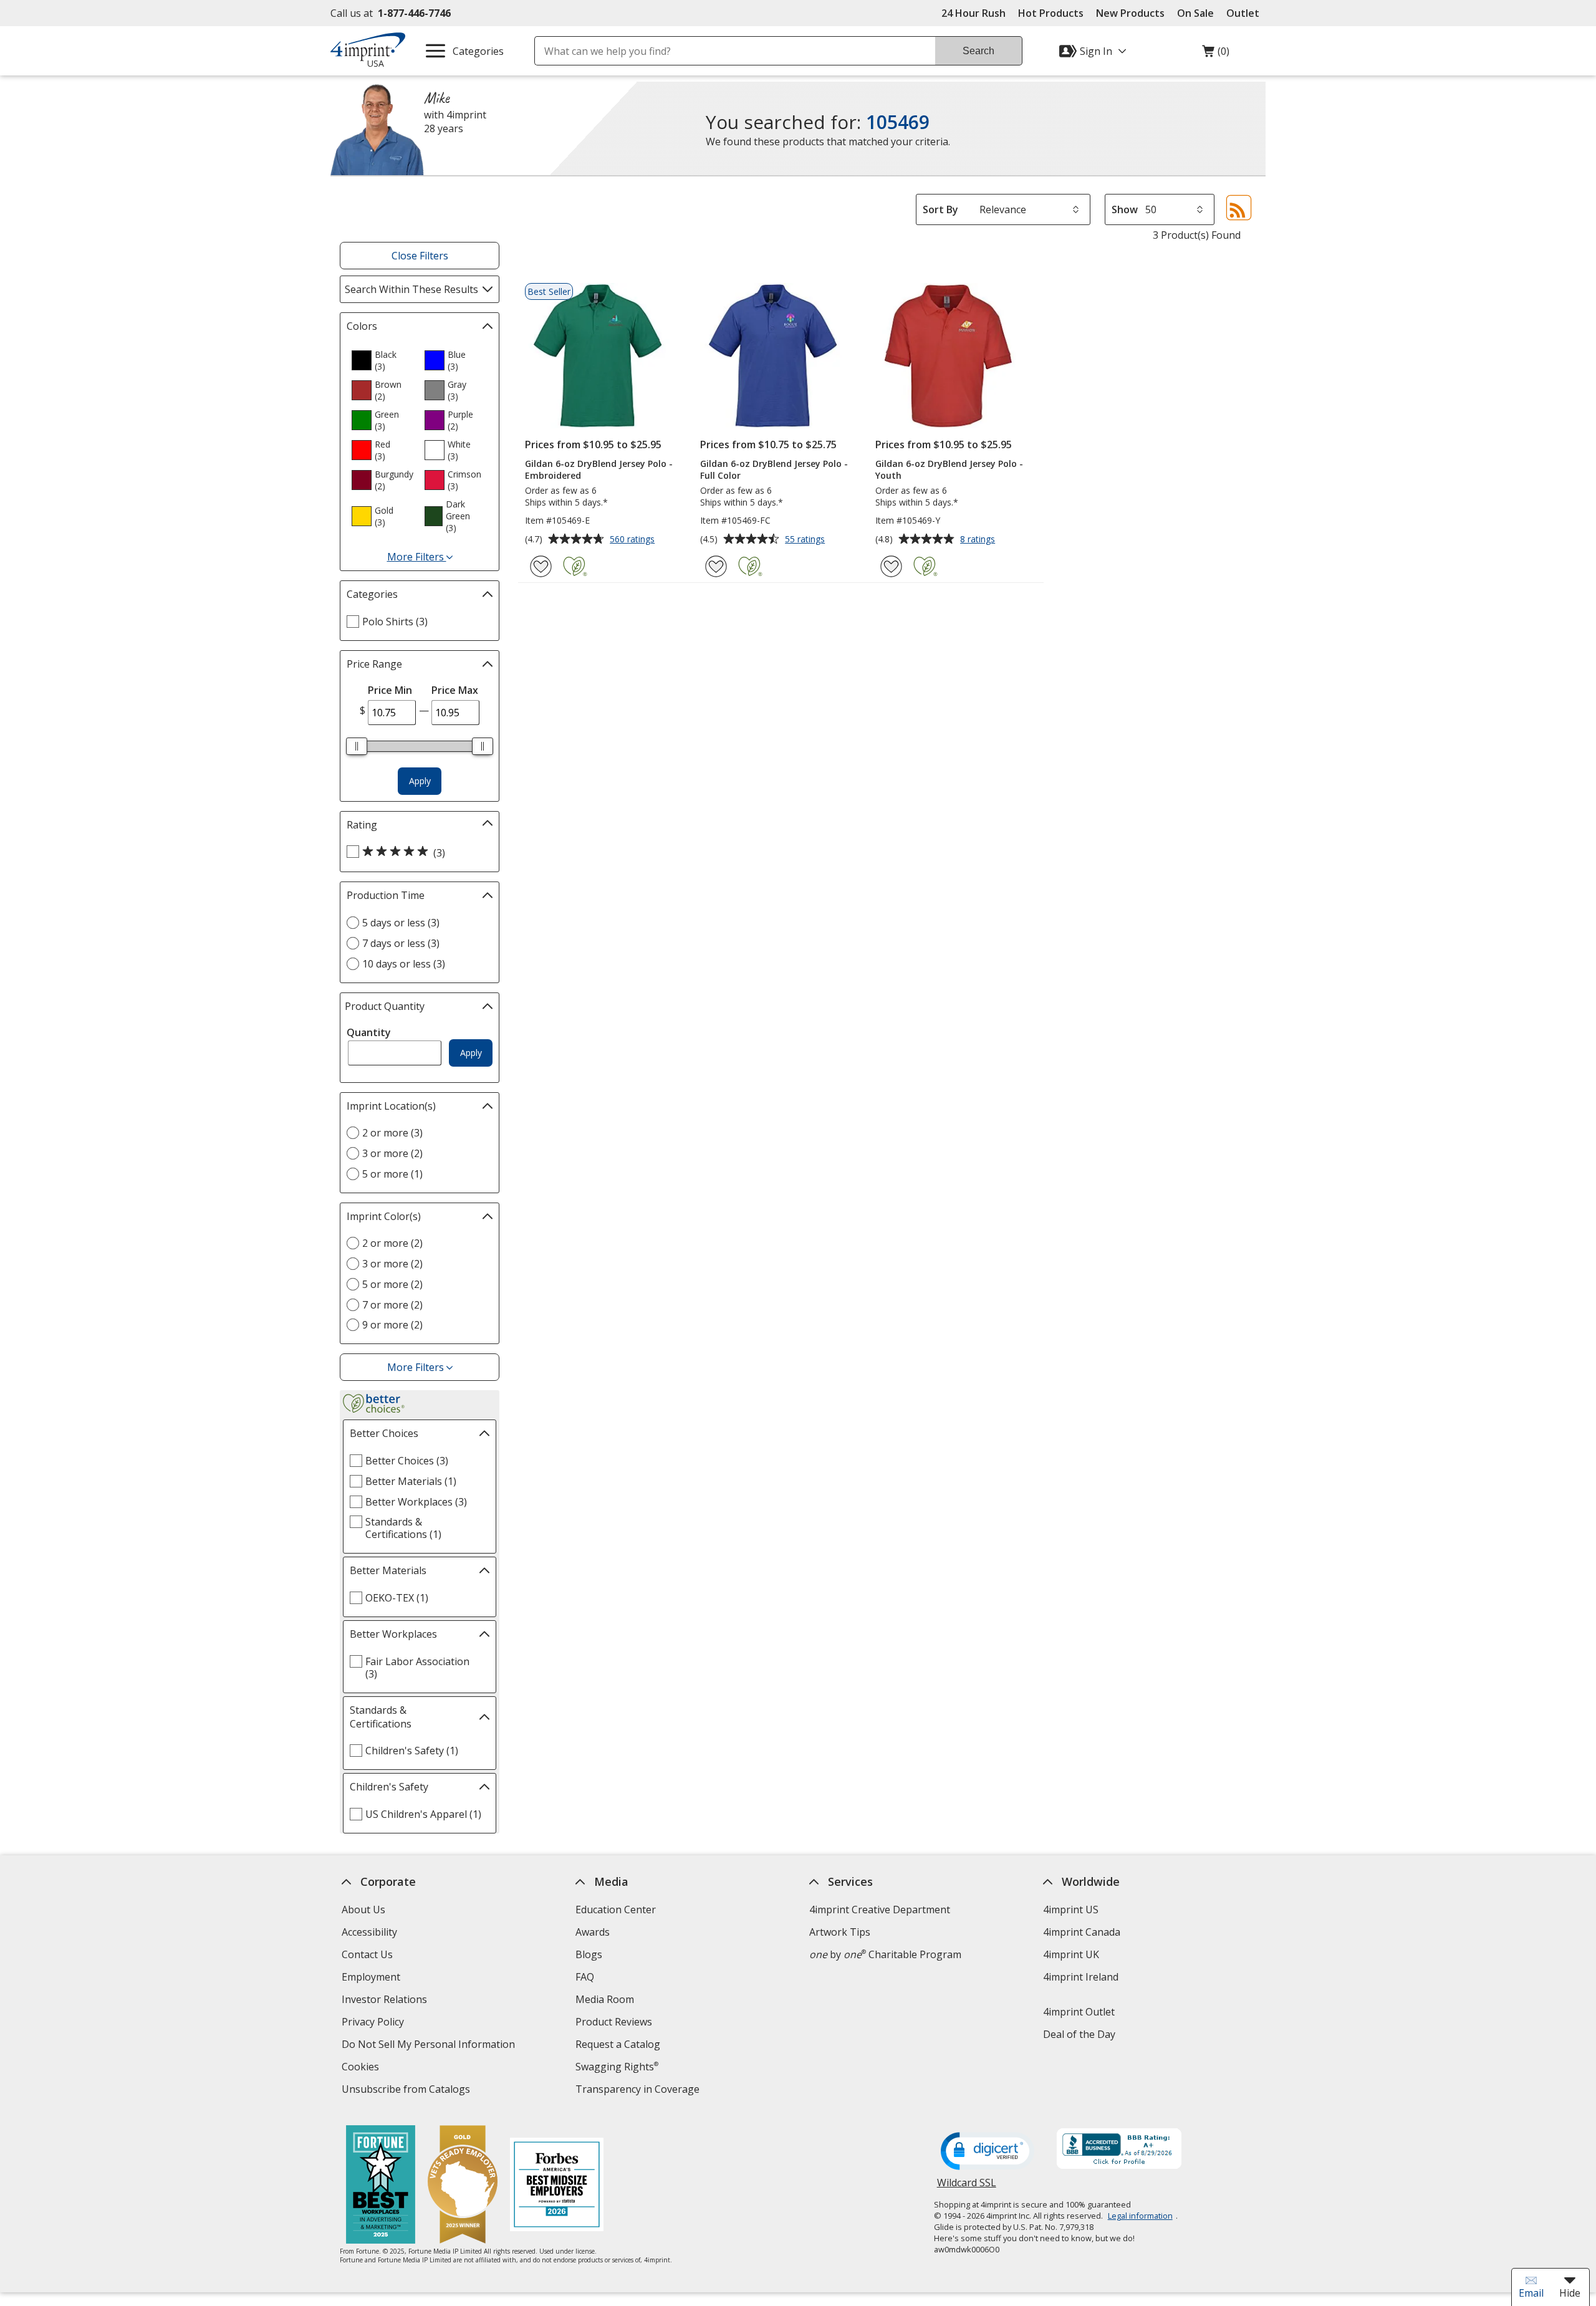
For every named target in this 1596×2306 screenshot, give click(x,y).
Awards (593, 1932)
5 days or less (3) (401, 923)
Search (978, 51)
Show (1125, 209)
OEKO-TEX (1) (397, 1598)
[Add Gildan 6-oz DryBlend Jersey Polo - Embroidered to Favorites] (541, 566)
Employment (371, 1977)
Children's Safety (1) (412, 1751)
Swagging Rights (617, 2067)
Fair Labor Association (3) (417, 1668)
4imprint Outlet (1079, 2012)
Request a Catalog (618, 2044)
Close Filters (420, 256)
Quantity (369, 1032)
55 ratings (806, 540)
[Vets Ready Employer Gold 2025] (463, 2186)
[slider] (357, 746)
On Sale (1195, 13)
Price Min (390, 690)
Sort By (940, 209)
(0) (1216, 54)
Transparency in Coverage (639, 2091)
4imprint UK (1071, 1954)
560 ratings (634, 540)
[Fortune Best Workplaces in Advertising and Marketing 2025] (381, 2186)
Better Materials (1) (411, 1481)
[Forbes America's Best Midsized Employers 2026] (557, 2186)
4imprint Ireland (1081, 1977)
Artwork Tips (840, 1932)
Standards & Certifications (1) (403, 1528)
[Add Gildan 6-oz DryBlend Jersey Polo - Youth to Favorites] (891, 566)
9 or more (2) (392, 1325)
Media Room (605, 1999)
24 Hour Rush (973, 13)
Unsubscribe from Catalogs (407, 2091)
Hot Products (1051, 13)
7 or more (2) (392, 1305)
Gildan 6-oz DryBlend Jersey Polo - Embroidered (599, 469)
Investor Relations (386, 2001)
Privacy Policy (374, 2023)
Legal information (1140, 2216)
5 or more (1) (392, 1174)
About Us (363, 1910)
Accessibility (369, 1932)
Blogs (589, 1954)
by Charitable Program (885, 1954)
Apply (420, 781)
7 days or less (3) (401, 943)
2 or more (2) (392, 1243)
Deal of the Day (1079, 2034)
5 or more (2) (392, 1284)
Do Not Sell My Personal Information (430, 2046)
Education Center (616, 1910)
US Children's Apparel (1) (423, 1814)
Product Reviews (614, 2022)
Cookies (362, 2068)
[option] (383, 360)
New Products (1130, 13)
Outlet (1246, 13)
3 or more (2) (392, 1153)
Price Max (455, 690)
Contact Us (367, 1954)
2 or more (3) (392, 1133)
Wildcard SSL (967, 2187)
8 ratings (979, 540)
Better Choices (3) (407, 1461)
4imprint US (1071, 1910)
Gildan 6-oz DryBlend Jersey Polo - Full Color (774, 469)
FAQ (585, 1977)
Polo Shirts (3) (395, 622)
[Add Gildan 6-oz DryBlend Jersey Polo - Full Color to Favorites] (716, 566)
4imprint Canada (1082, 1932)
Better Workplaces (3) (416, 1502)
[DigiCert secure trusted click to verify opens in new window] (988, 2152)
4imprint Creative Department (880, 1910)
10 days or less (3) (404, 964)
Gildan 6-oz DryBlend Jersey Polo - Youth (949, 469)
